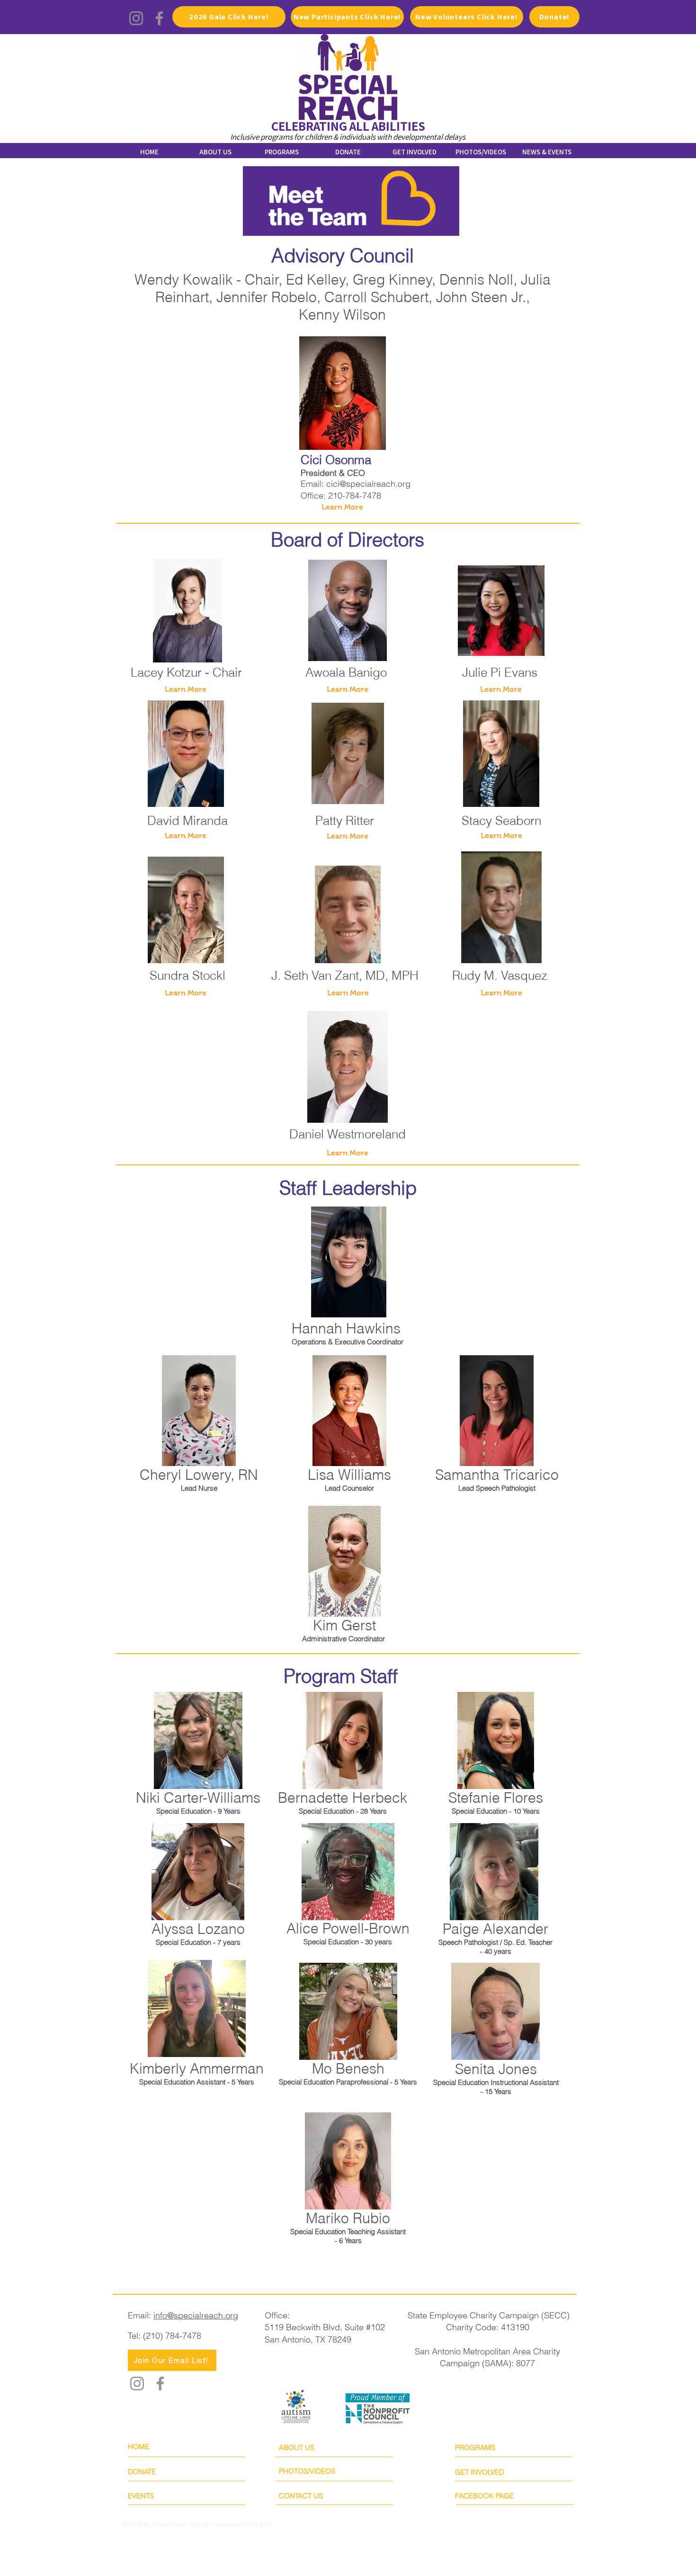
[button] (501, 836)
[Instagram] (136, 18)
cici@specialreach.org (368, 484)
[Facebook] (159, 18)
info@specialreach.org (196, 2315)
